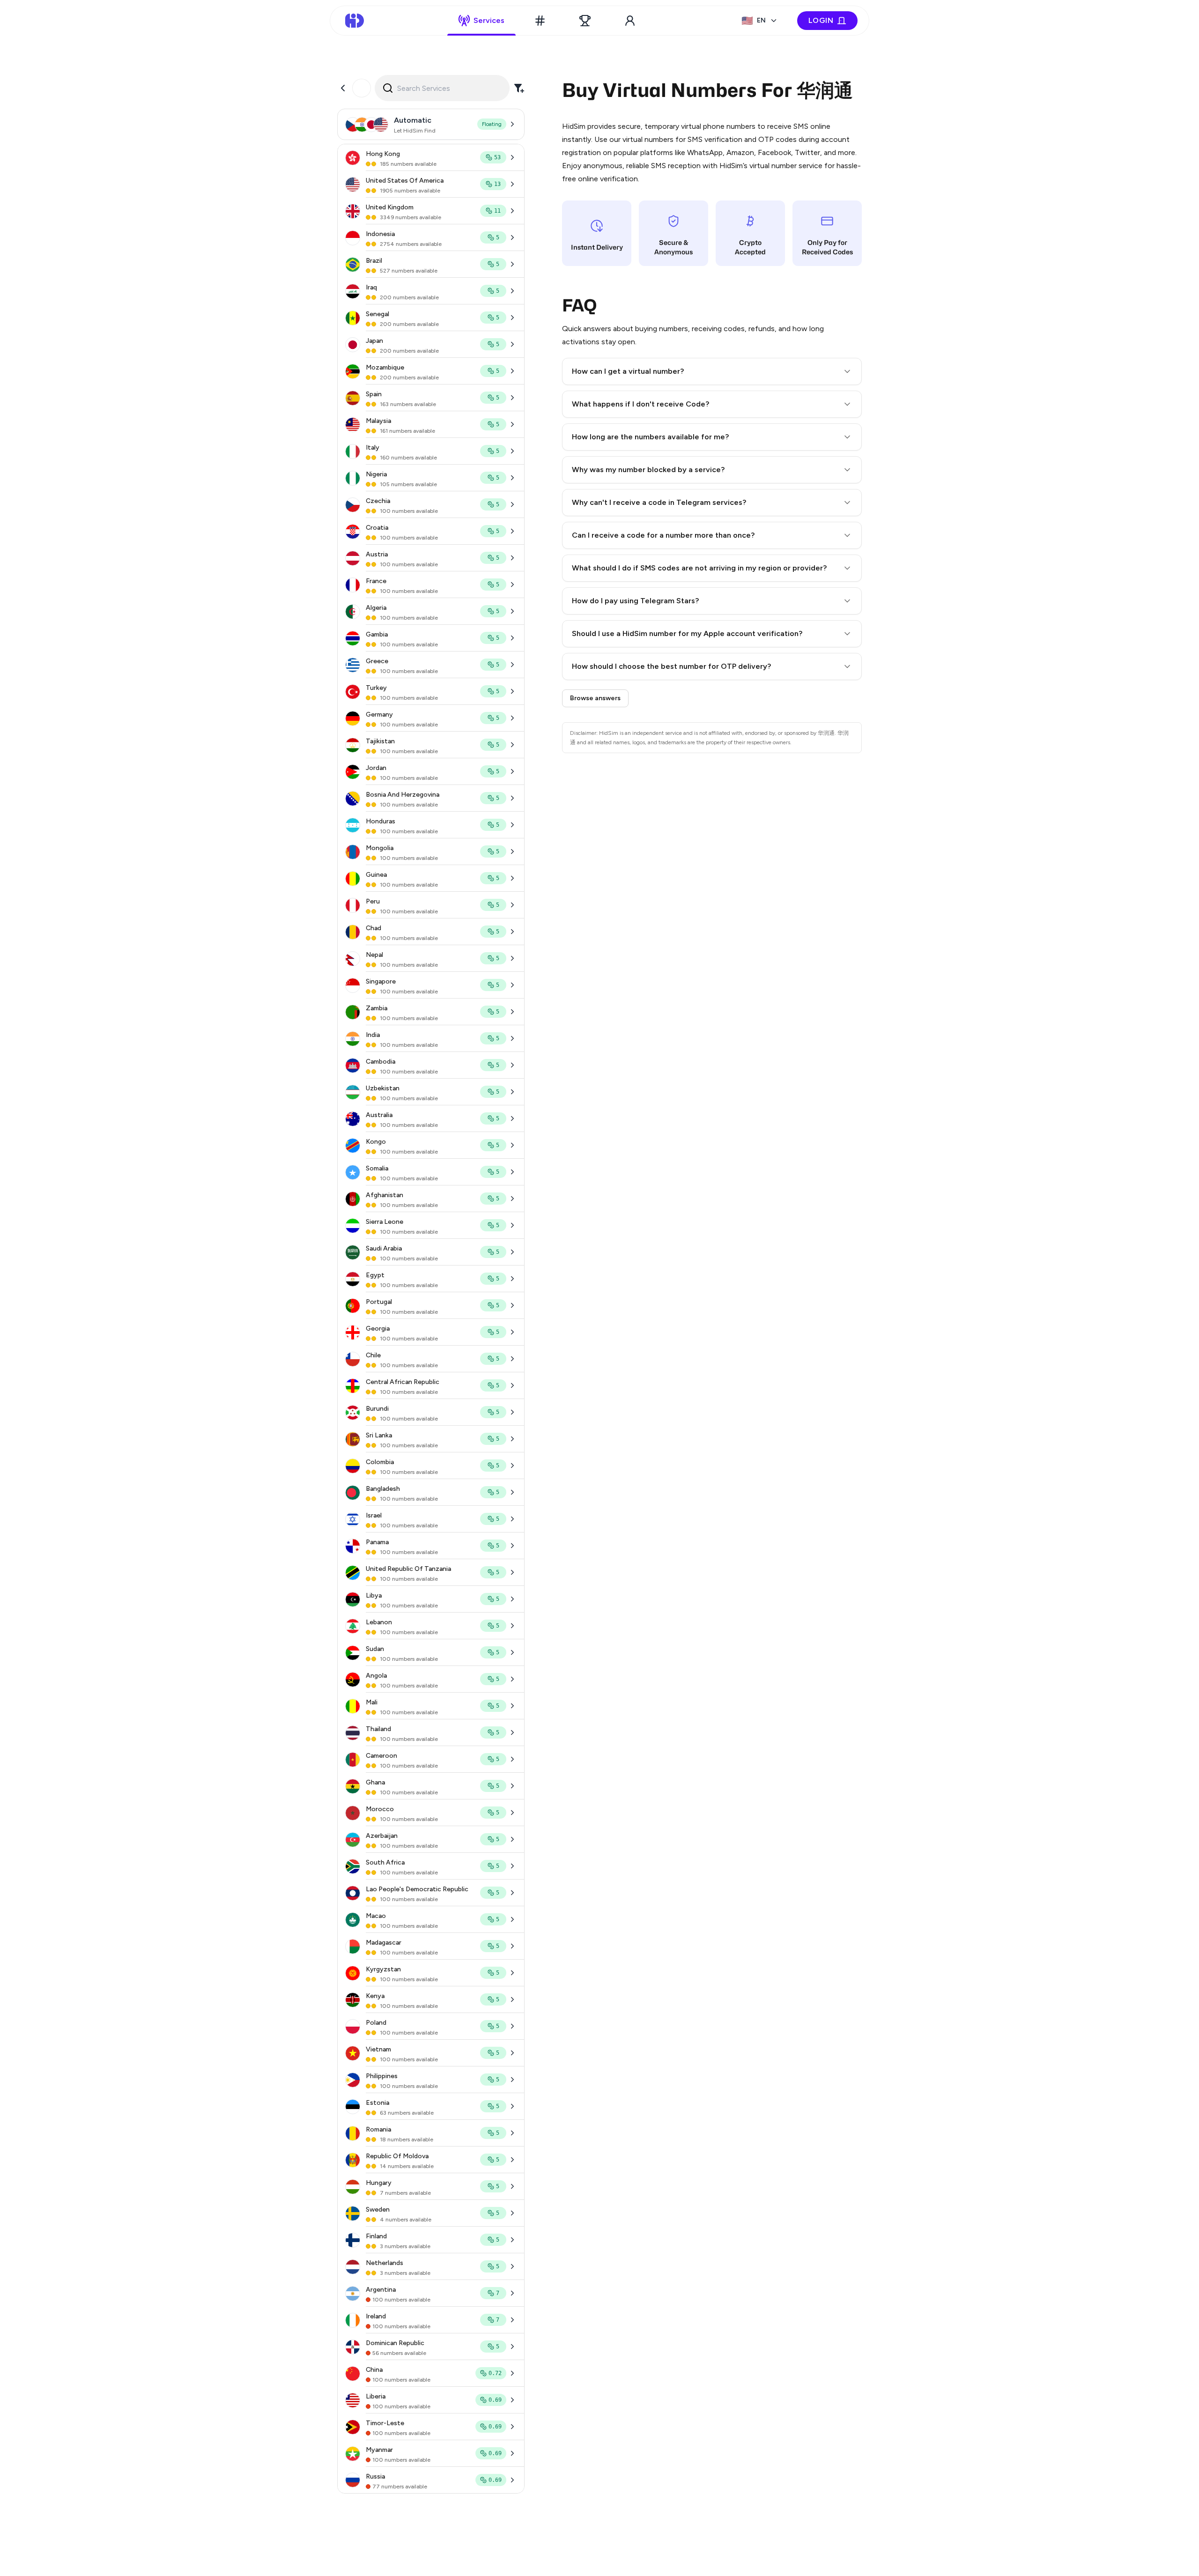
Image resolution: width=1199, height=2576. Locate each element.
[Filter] (519, 88)
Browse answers (595, 698)
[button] (712, 371)
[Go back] (343, 88)
